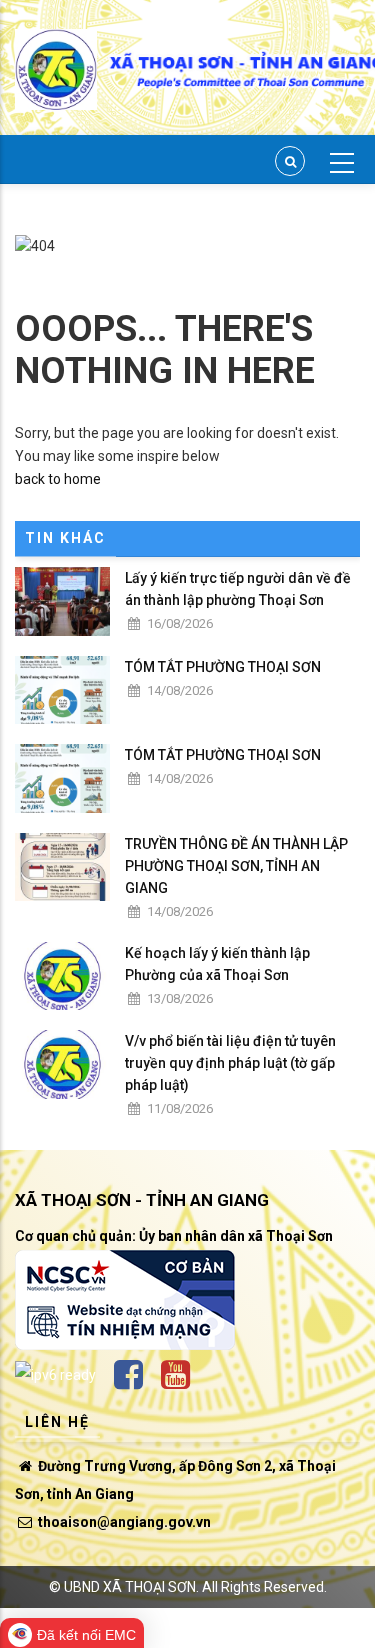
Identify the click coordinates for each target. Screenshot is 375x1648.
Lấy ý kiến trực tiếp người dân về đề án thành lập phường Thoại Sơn (238, 589)
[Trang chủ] (56, 58)
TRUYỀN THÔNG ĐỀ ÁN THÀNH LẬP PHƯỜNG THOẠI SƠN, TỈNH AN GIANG (236, 866)
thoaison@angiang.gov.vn (123, 1522)
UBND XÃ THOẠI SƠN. (131, 1587)
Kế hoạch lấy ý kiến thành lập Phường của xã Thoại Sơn (217, 964)
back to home (58, 479)
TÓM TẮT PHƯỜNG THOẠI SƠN (223, 667)
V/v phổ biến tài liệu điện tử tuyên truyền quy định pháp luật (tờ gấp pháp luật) (230, 1063)
